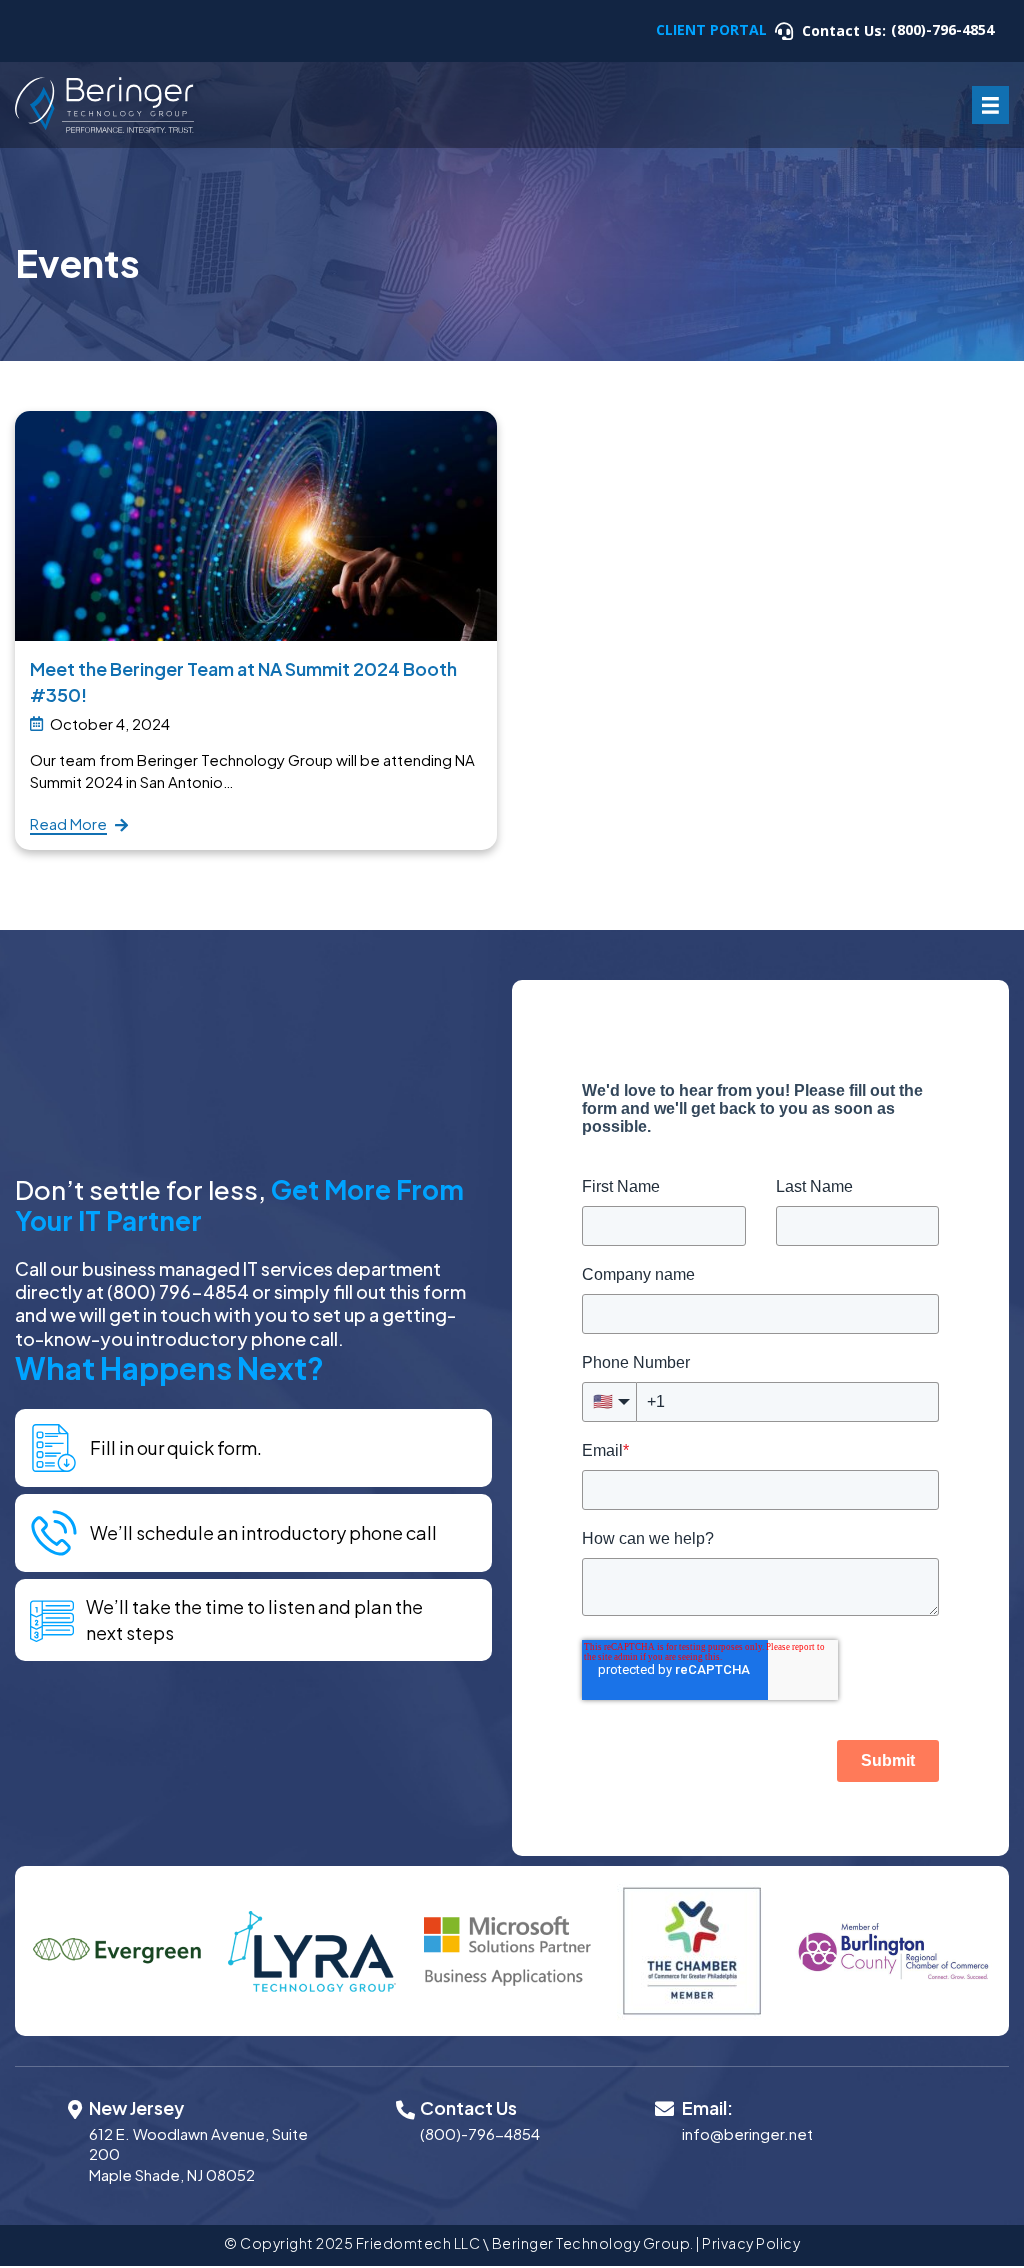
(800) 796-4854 (178, 1291)
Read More (68, 823)
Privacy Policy (751, 2243)
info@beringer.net (747, 2133)
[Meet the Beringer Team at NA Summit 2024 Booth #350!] (256, 523)
